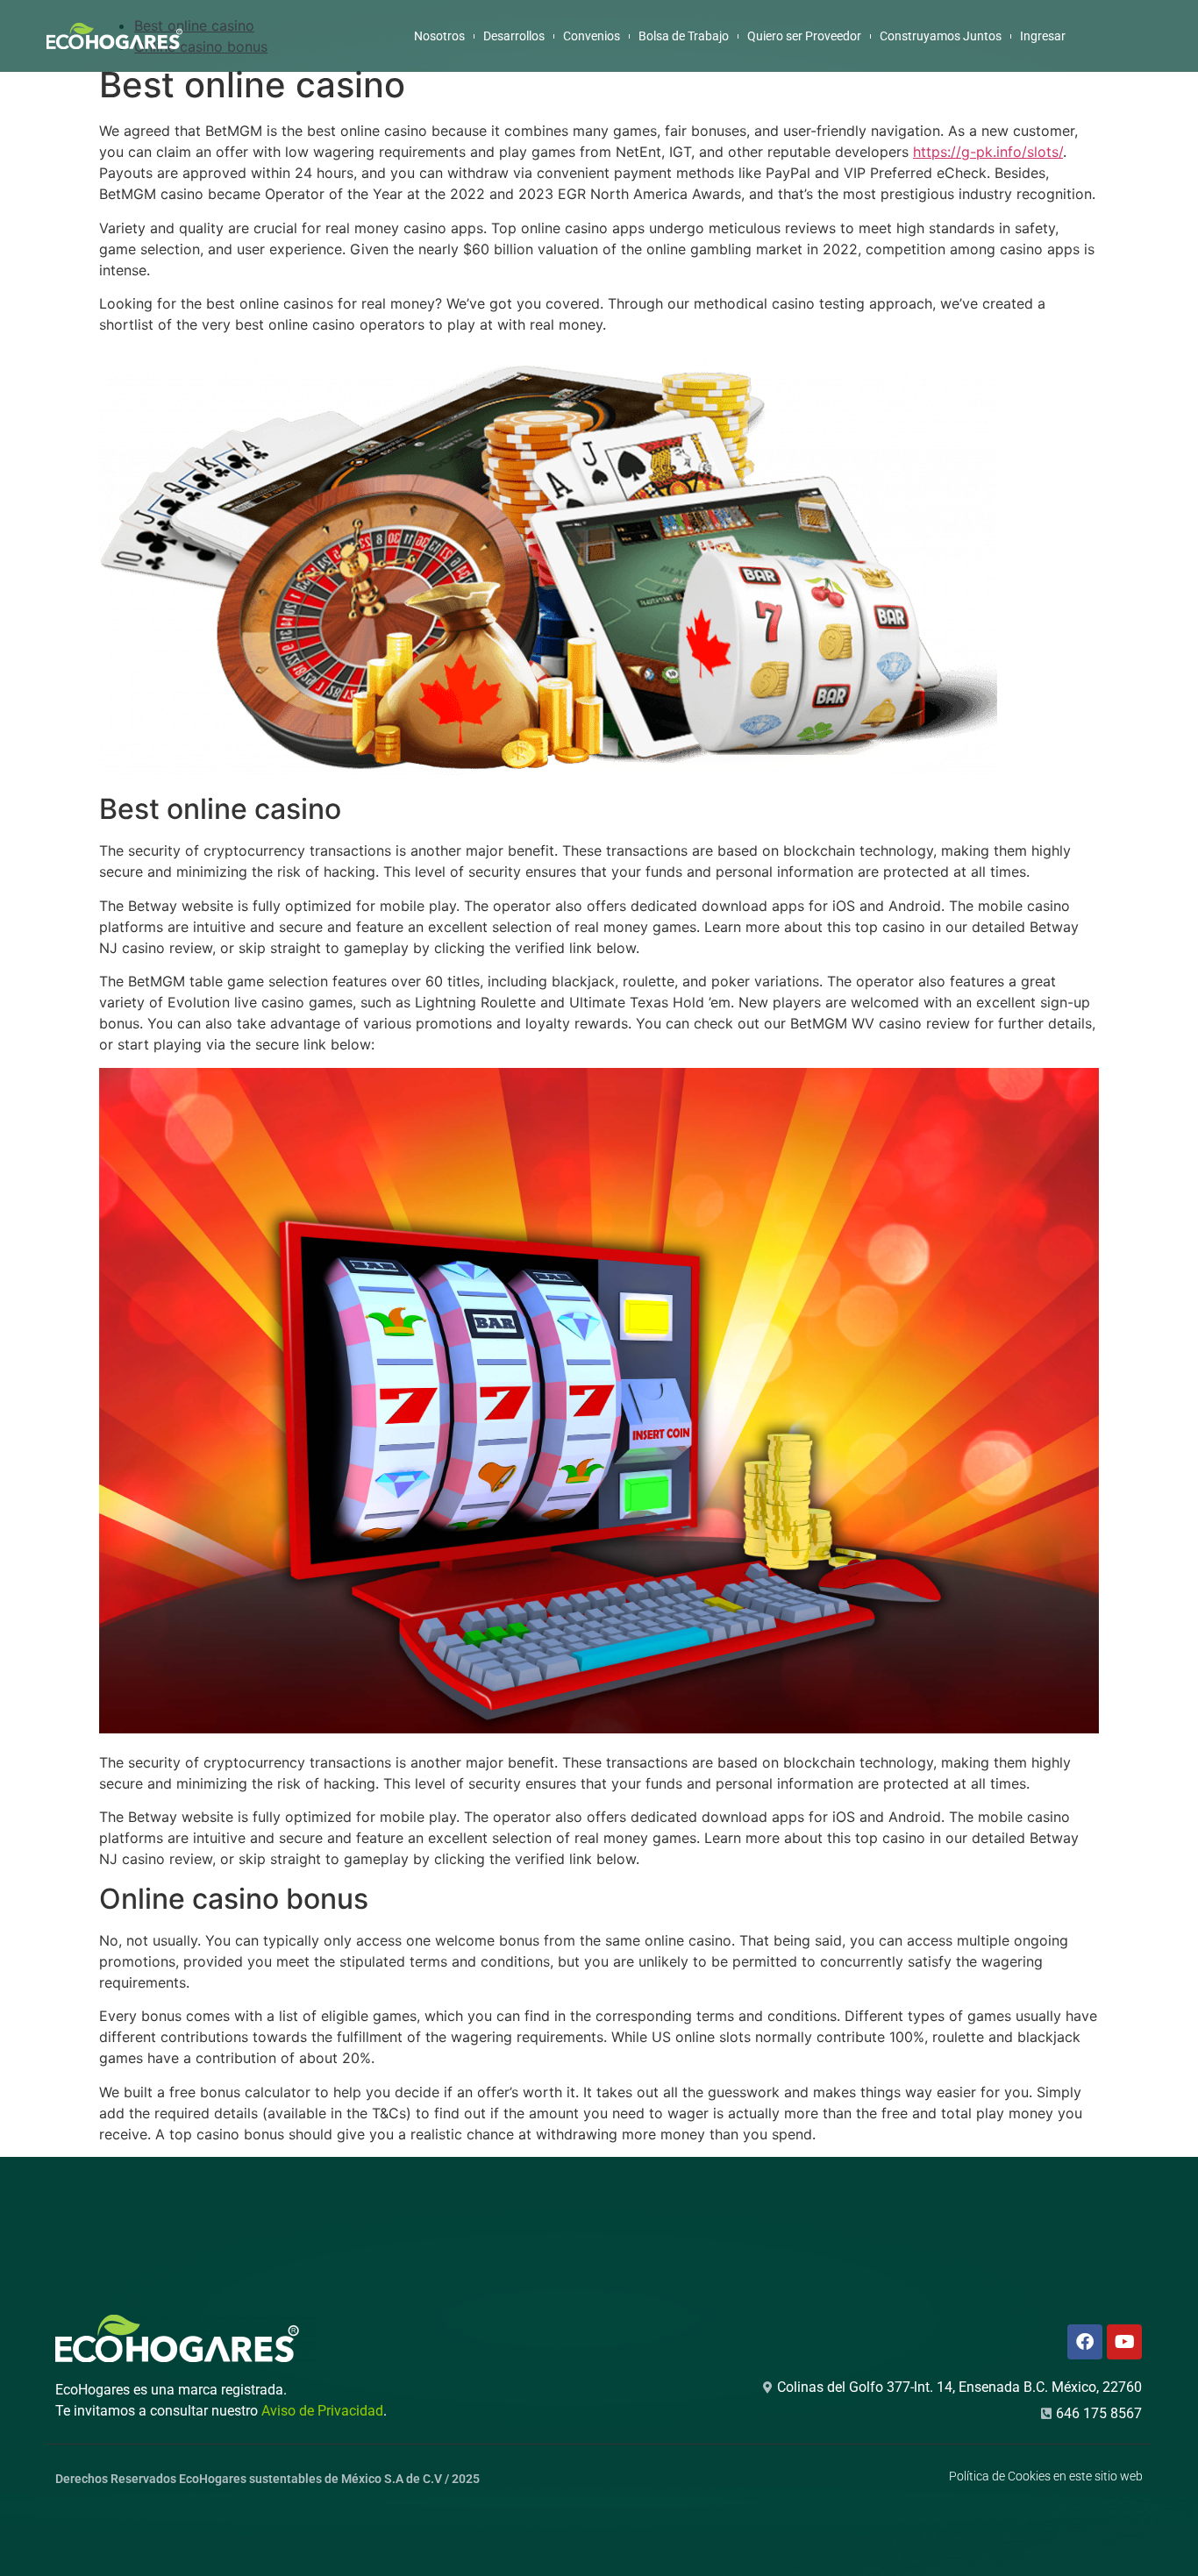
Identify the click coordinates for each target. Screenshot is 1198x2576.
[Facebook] (1085, 2342)
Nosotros (439, 36)
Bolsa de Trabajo (684, 36)
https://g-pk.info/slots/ (988, 152)
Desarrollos (514, 36)
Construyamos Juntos (941, 36)
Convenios (592, 36)
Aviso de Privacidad (322, 2411)
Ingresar (1043, 36)
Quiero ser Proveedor (804, 36)
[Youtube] (1124, 2342)
